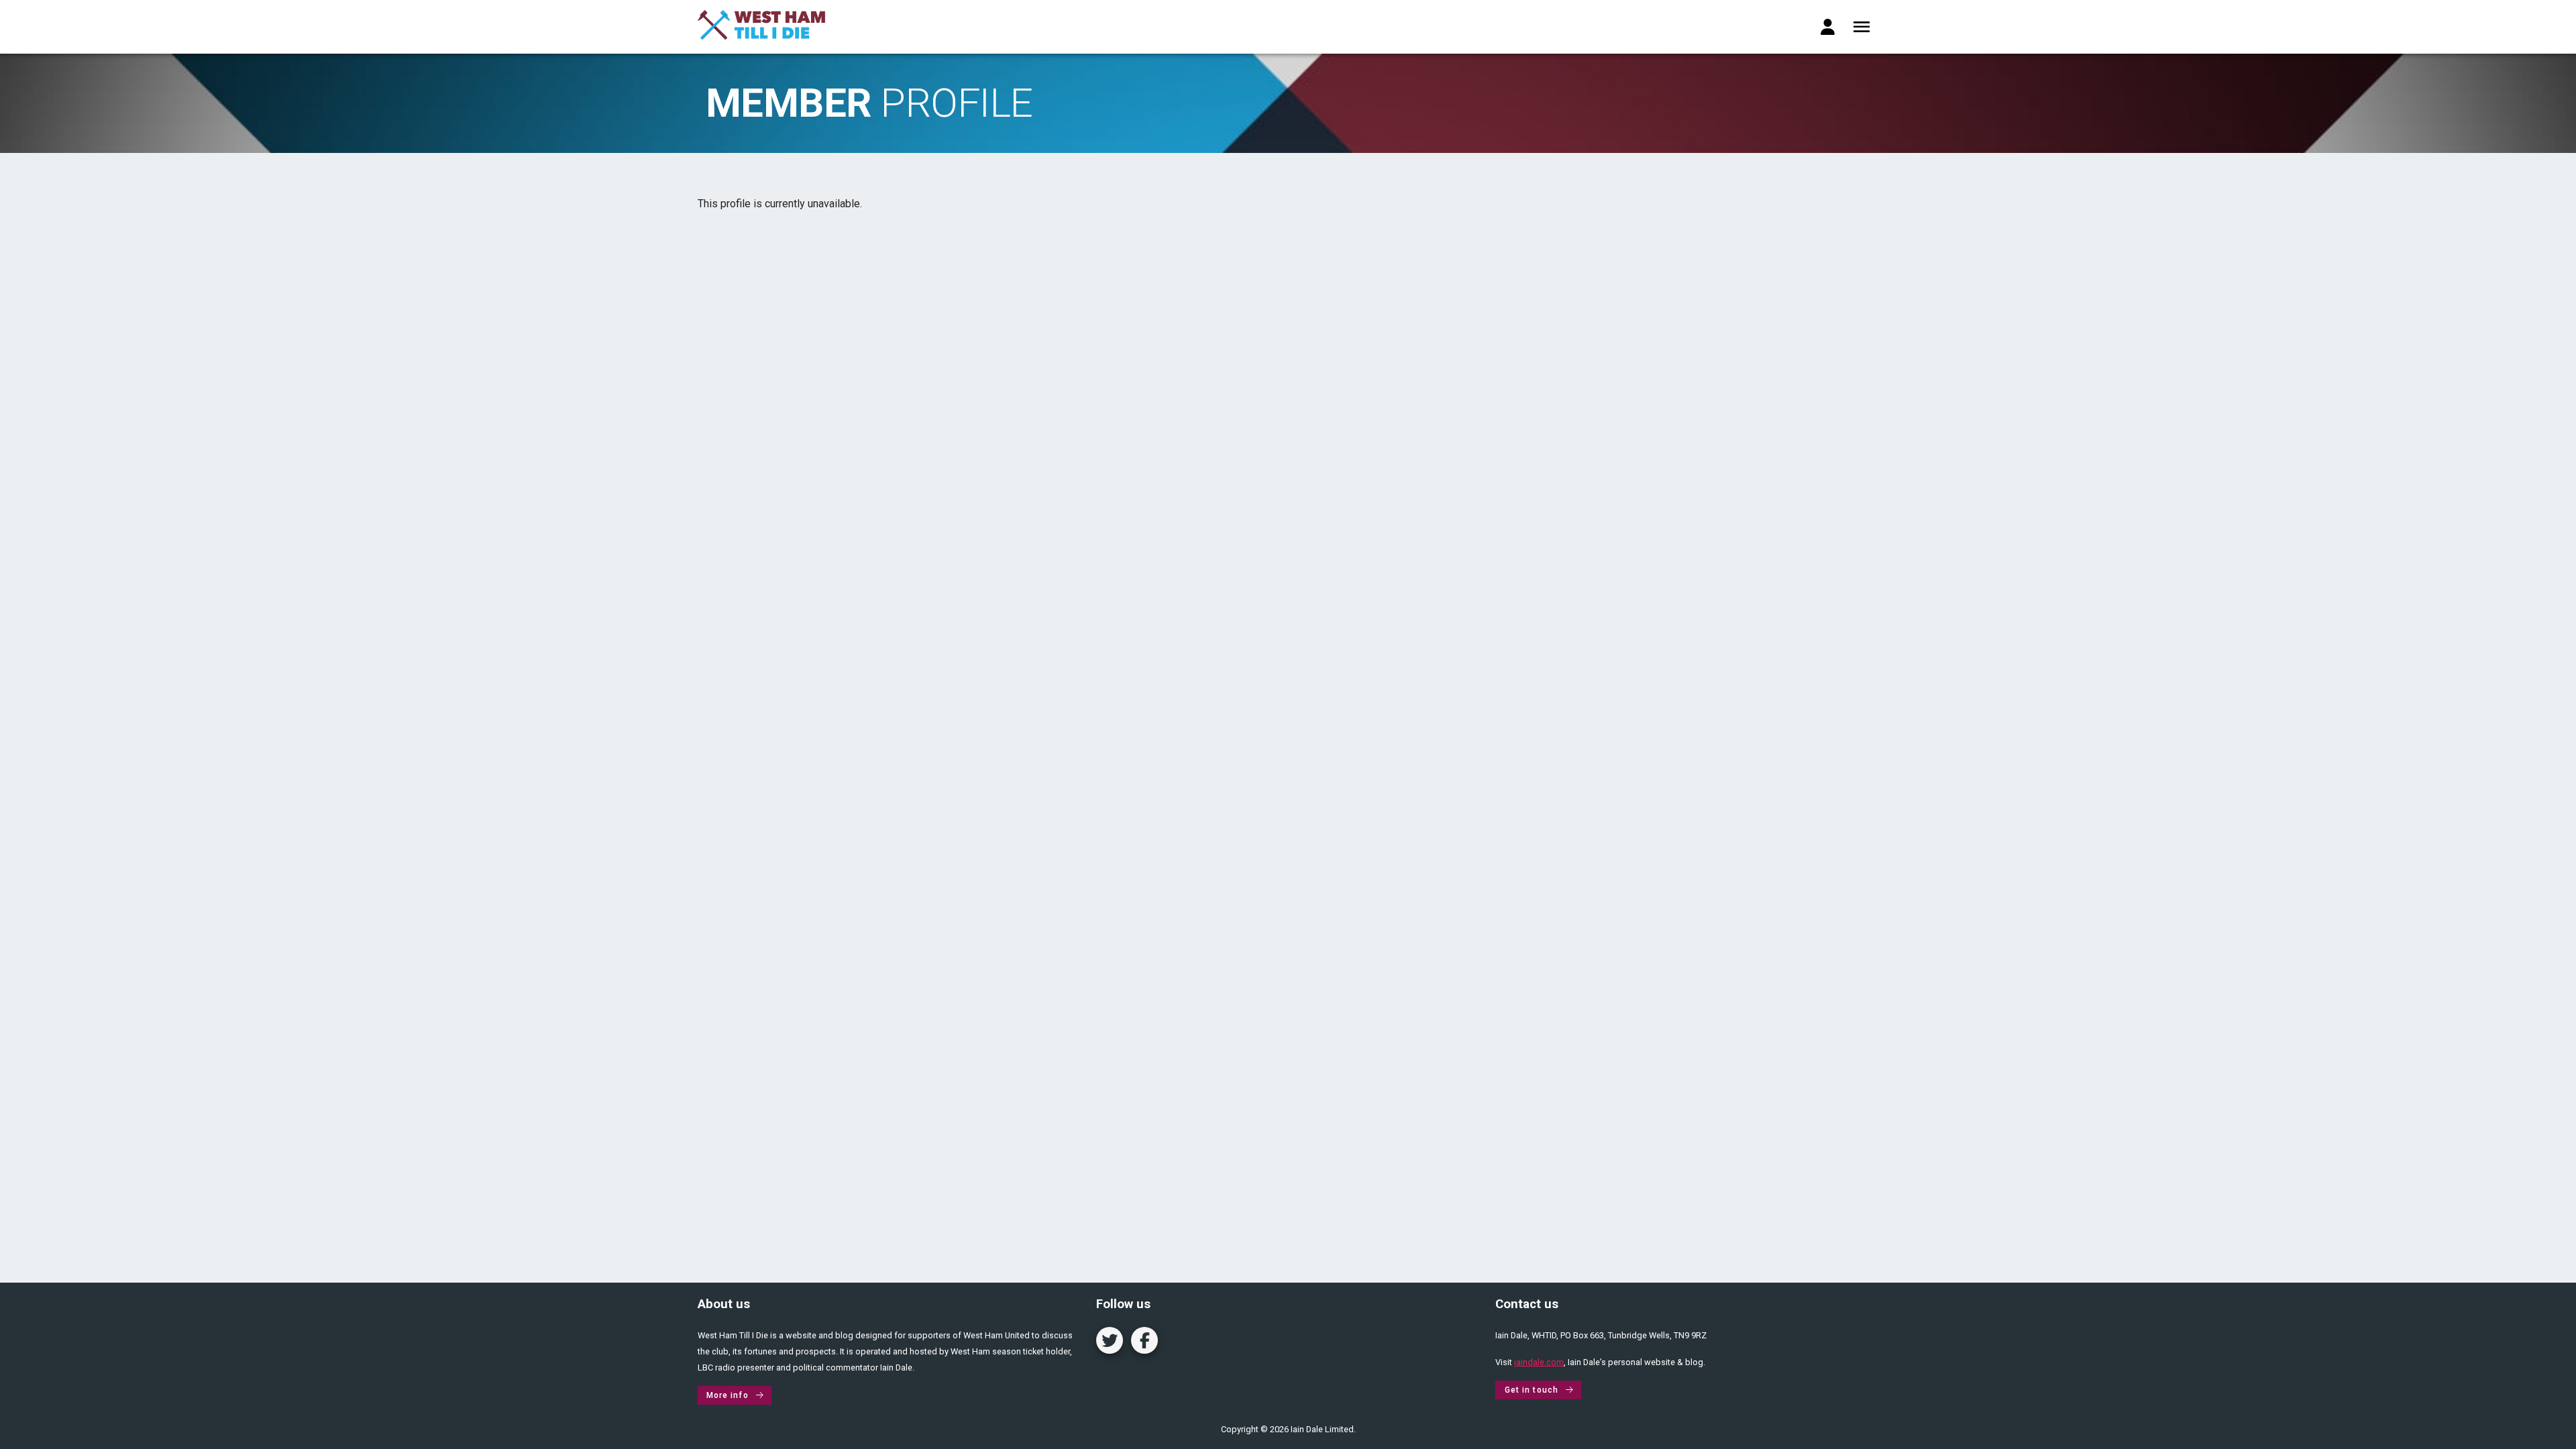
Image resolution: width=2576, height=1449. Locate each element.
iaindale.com (1539, 1362)
